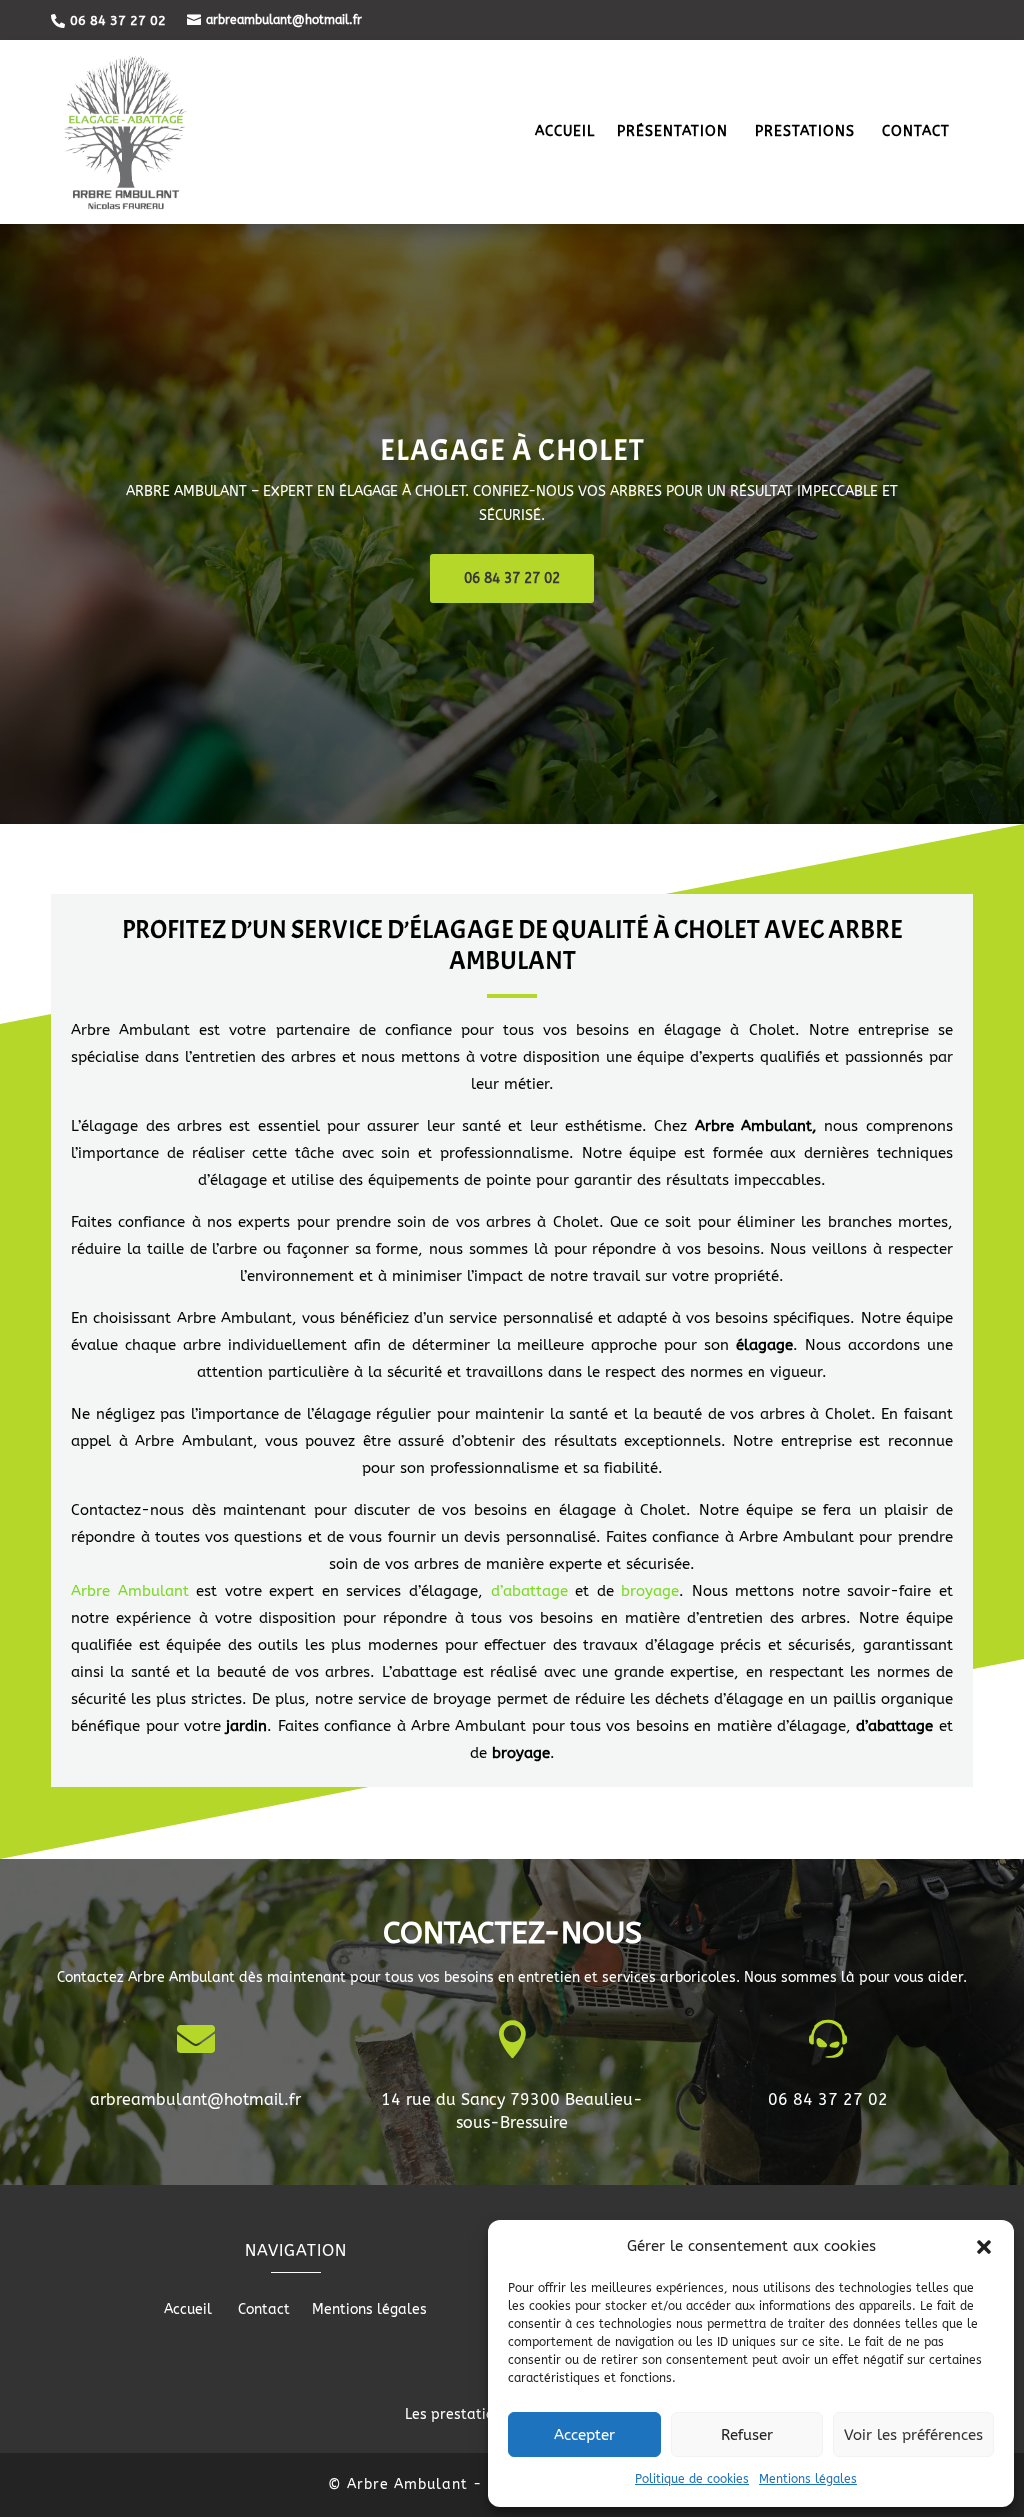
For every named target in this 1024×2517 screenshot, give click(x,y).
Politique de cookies (692, 2479)
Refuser (747, 2435)
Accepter (584, 2435)
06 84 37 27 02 (512, 578)
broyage (650, 1591)
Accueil (565, 132)
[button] (984, 2247)
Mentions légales (808, 2479)
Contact (916, 132)
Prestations (807, 132)
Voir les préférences (913, 2435)
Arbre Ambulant (130, 1591)
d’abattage (529, 1591)
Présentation (675, 132)
